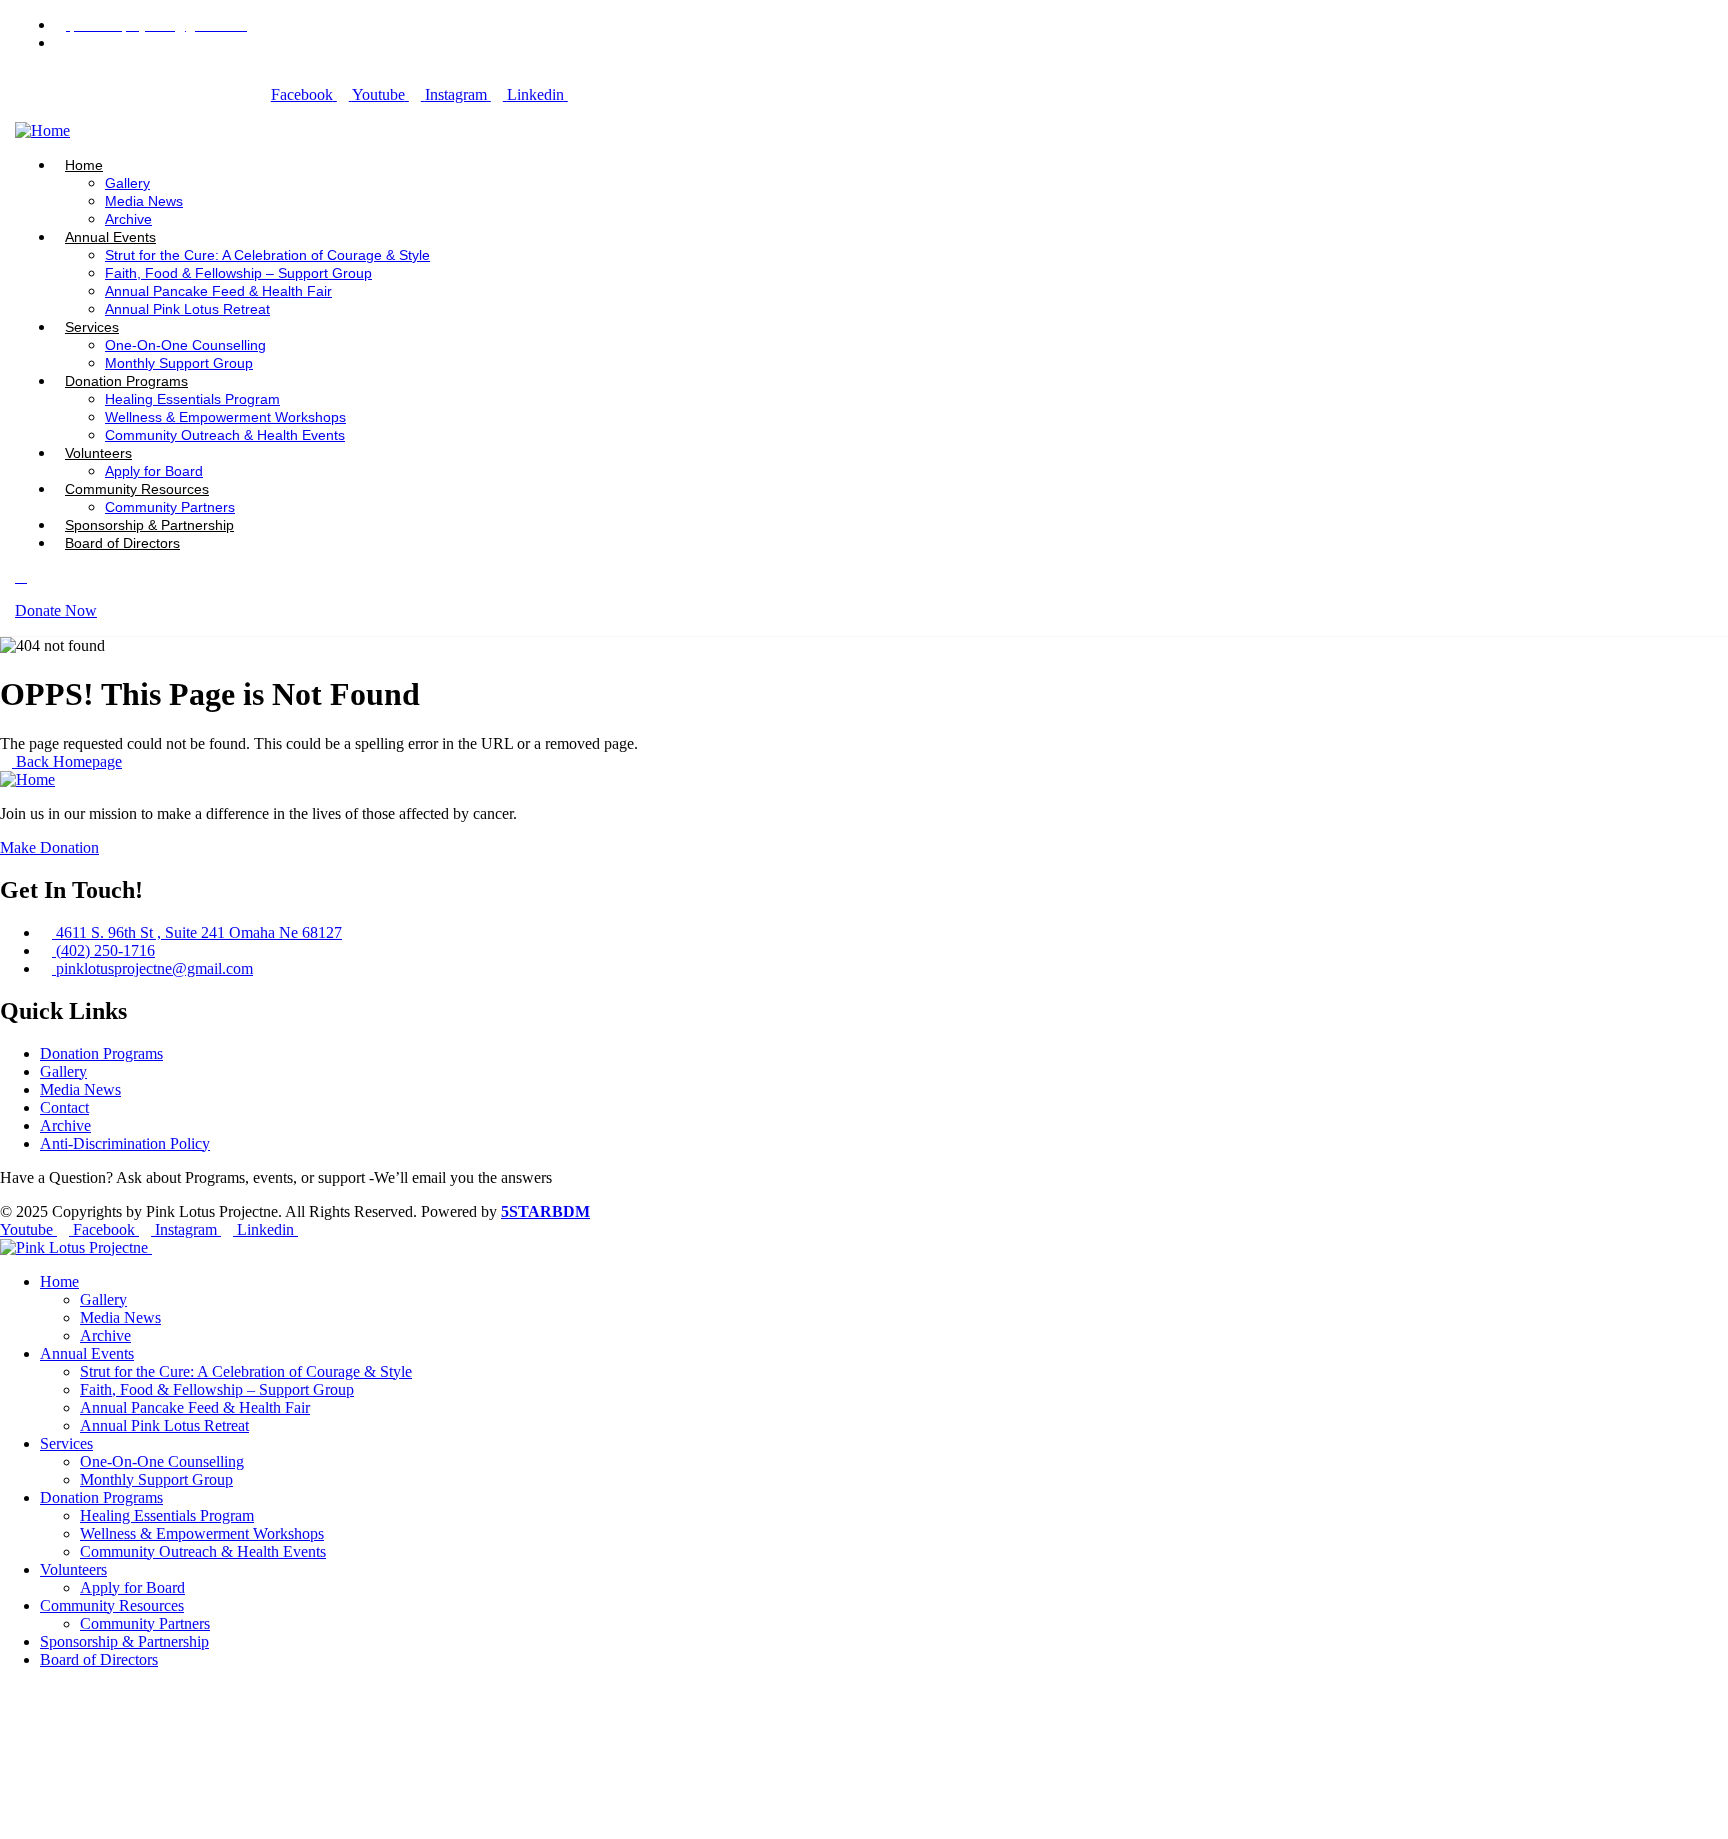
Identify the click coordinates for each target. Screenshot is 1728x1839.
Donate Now (56, 610)
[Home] (42, 130)
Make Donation (49, 847)
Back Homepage (67, 761)
